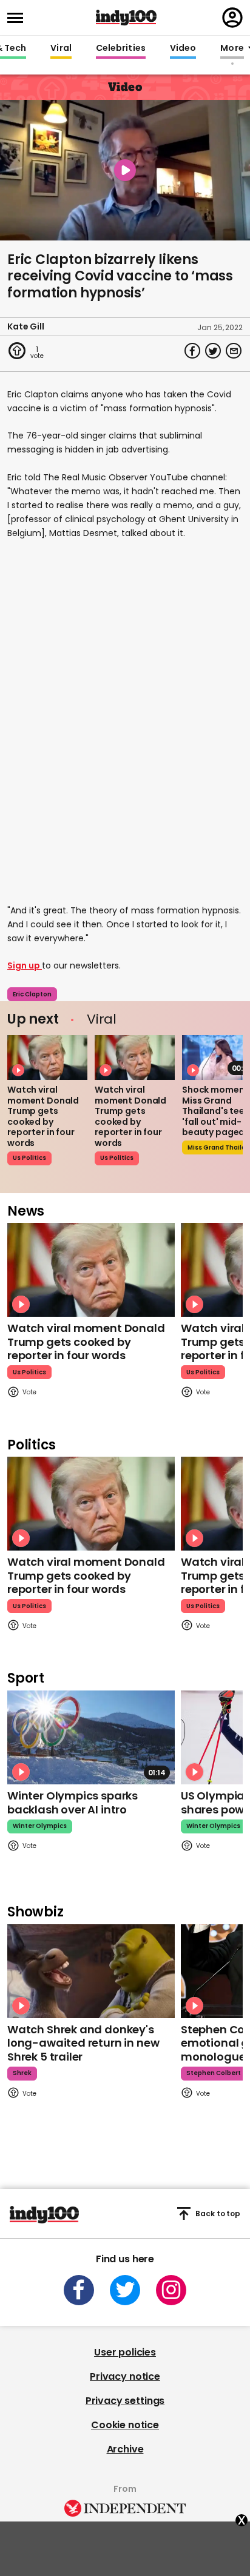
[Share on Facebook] (192, 351)
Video (183, 48)
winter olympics (40, 1826)
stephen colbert (214, 2073)
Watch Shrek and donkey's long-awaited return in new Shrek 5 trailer (83, 2043)
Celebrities (121, 48)
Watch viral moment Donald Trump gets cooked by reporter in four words (43, 1116)
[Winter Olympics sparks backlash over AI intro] (91, 1737)
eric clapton (32, 994)
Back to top (218, 2213)
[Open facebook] (79, 2290)
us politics (29, 1158)
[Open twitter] (125, 2290)
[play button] (125, 170)
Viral (61, 48)
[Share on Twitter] (213, 351)
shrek (22, 2073)
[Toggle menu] (19, 18)
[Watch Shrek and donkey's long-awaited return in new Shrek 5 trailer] (91, 1971)
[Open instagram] (171, 2290)
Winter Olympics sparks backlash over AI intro (73, 1803)
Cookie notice (125, 2425)
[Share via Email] (234, 351)
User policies (125, 2352)
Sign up (25, 965)
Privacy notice (125, 2376)
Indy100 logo (126, 18)
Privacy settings (125, 2401)
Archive (125, 2449)
